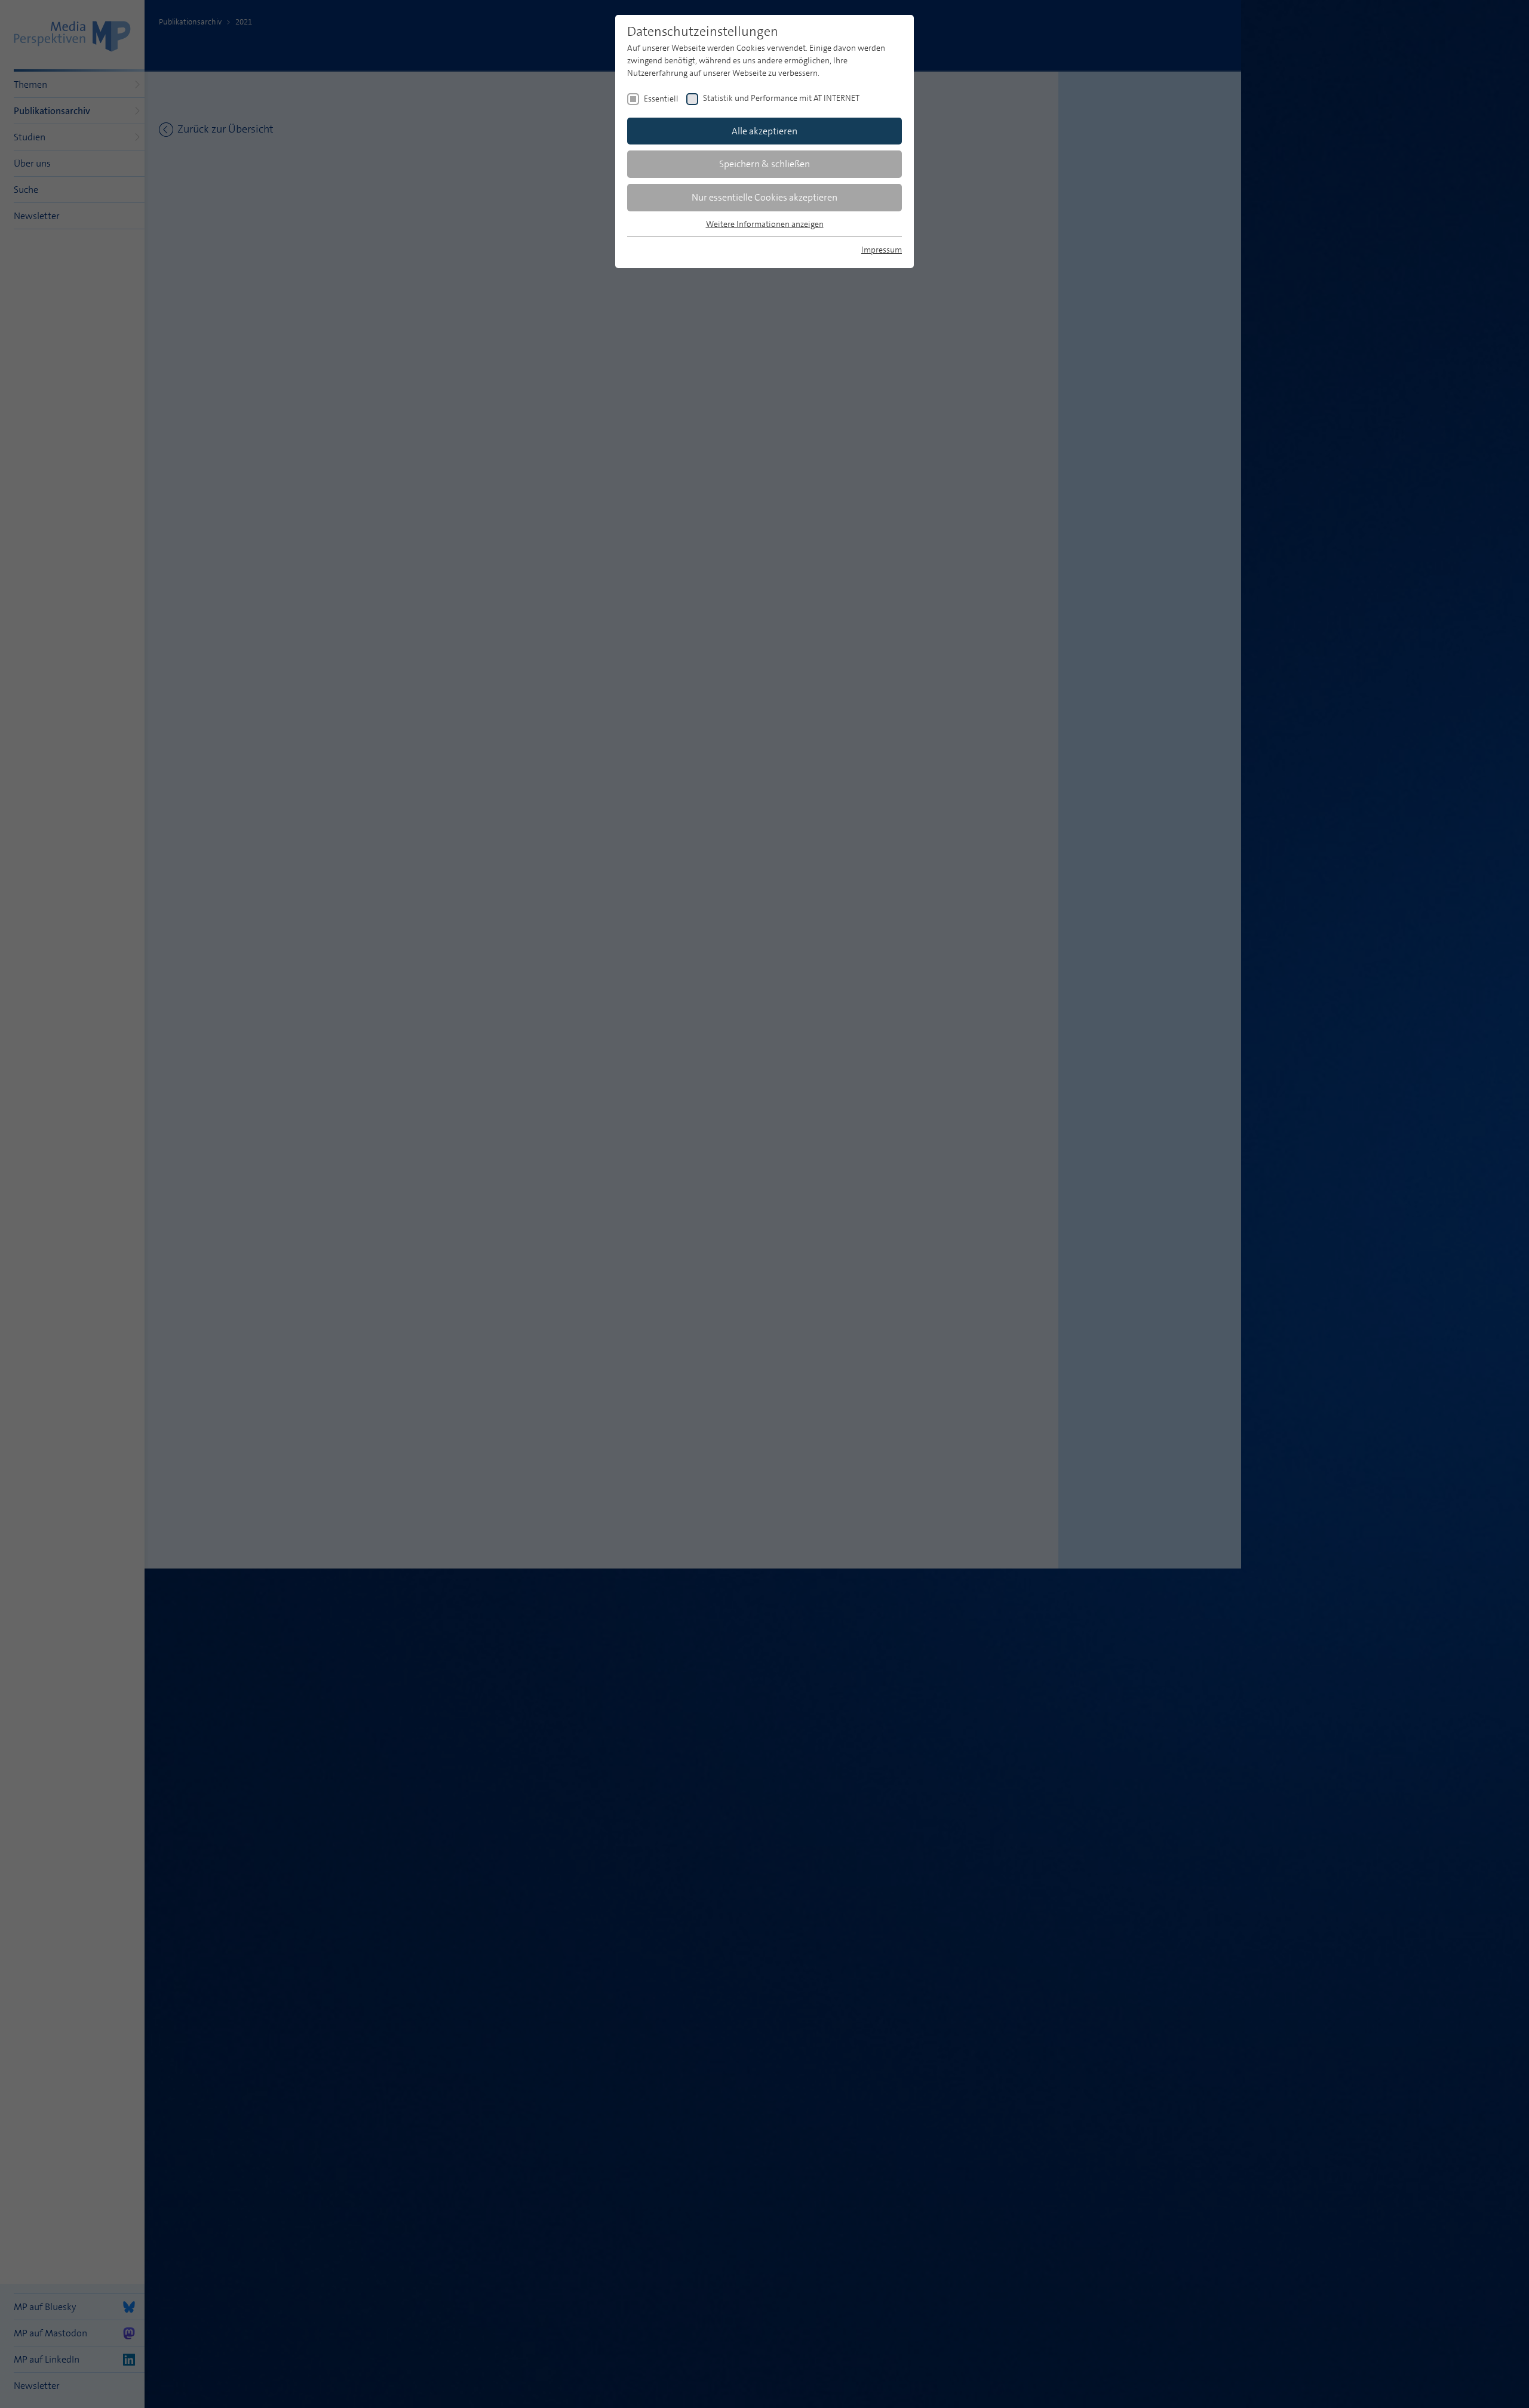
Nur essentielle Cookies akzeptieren (764, 197)
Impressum (882, 250)
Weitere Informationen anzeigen (765, 224)
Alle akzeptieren (764, 131)
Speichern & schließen (764, 164)
